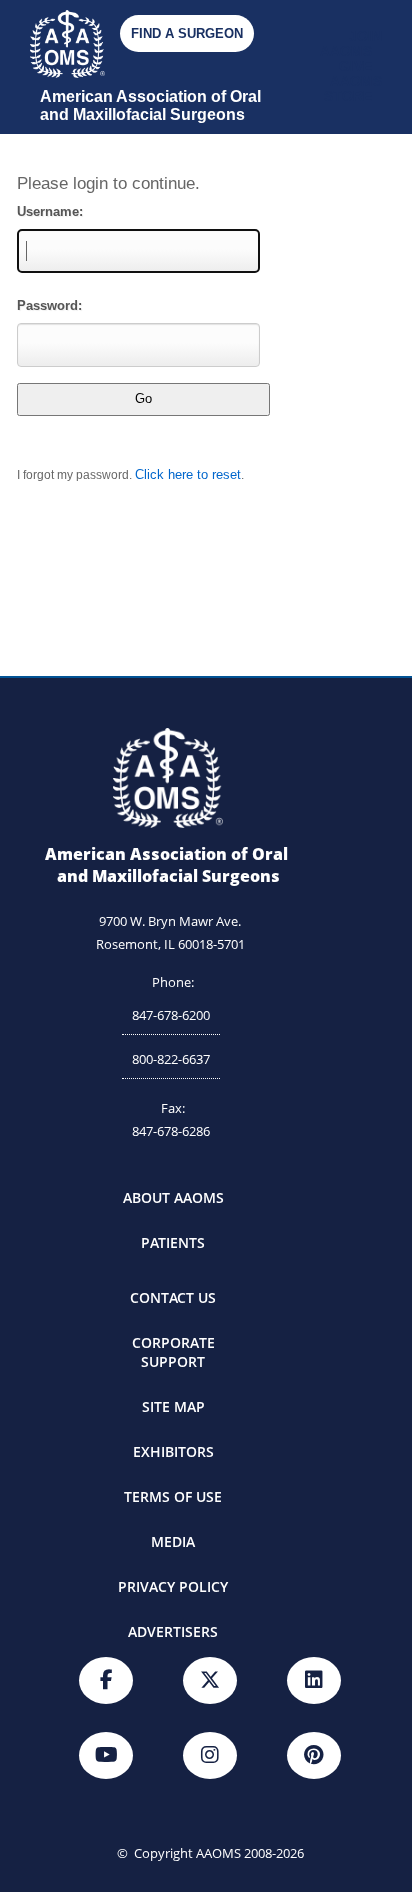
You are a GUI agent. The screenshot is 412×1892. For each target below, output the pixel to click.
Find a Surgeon (187, 33)
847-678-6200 (171, 1015)
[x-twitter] (210, 1680)
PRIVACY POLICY (173, 1586)
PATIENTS (173, 1242)
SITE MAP (173, 1406)
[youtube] (106, 1755)
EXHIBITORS (173, 1451)
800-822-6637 (171, 1059)
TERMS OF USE (173, 1496)
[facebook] (106, 1680)
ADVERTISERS (173, 1631)
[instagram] (210, 1755)
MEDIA (173, 1541)
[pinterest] (314, 1755)
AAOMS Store (353, 89)
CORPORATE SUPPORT (173, 1352)
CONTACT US (173, 1297)
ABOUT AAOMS (173, 1197)
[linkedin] (314, 1680)
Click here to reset (188, 474)
